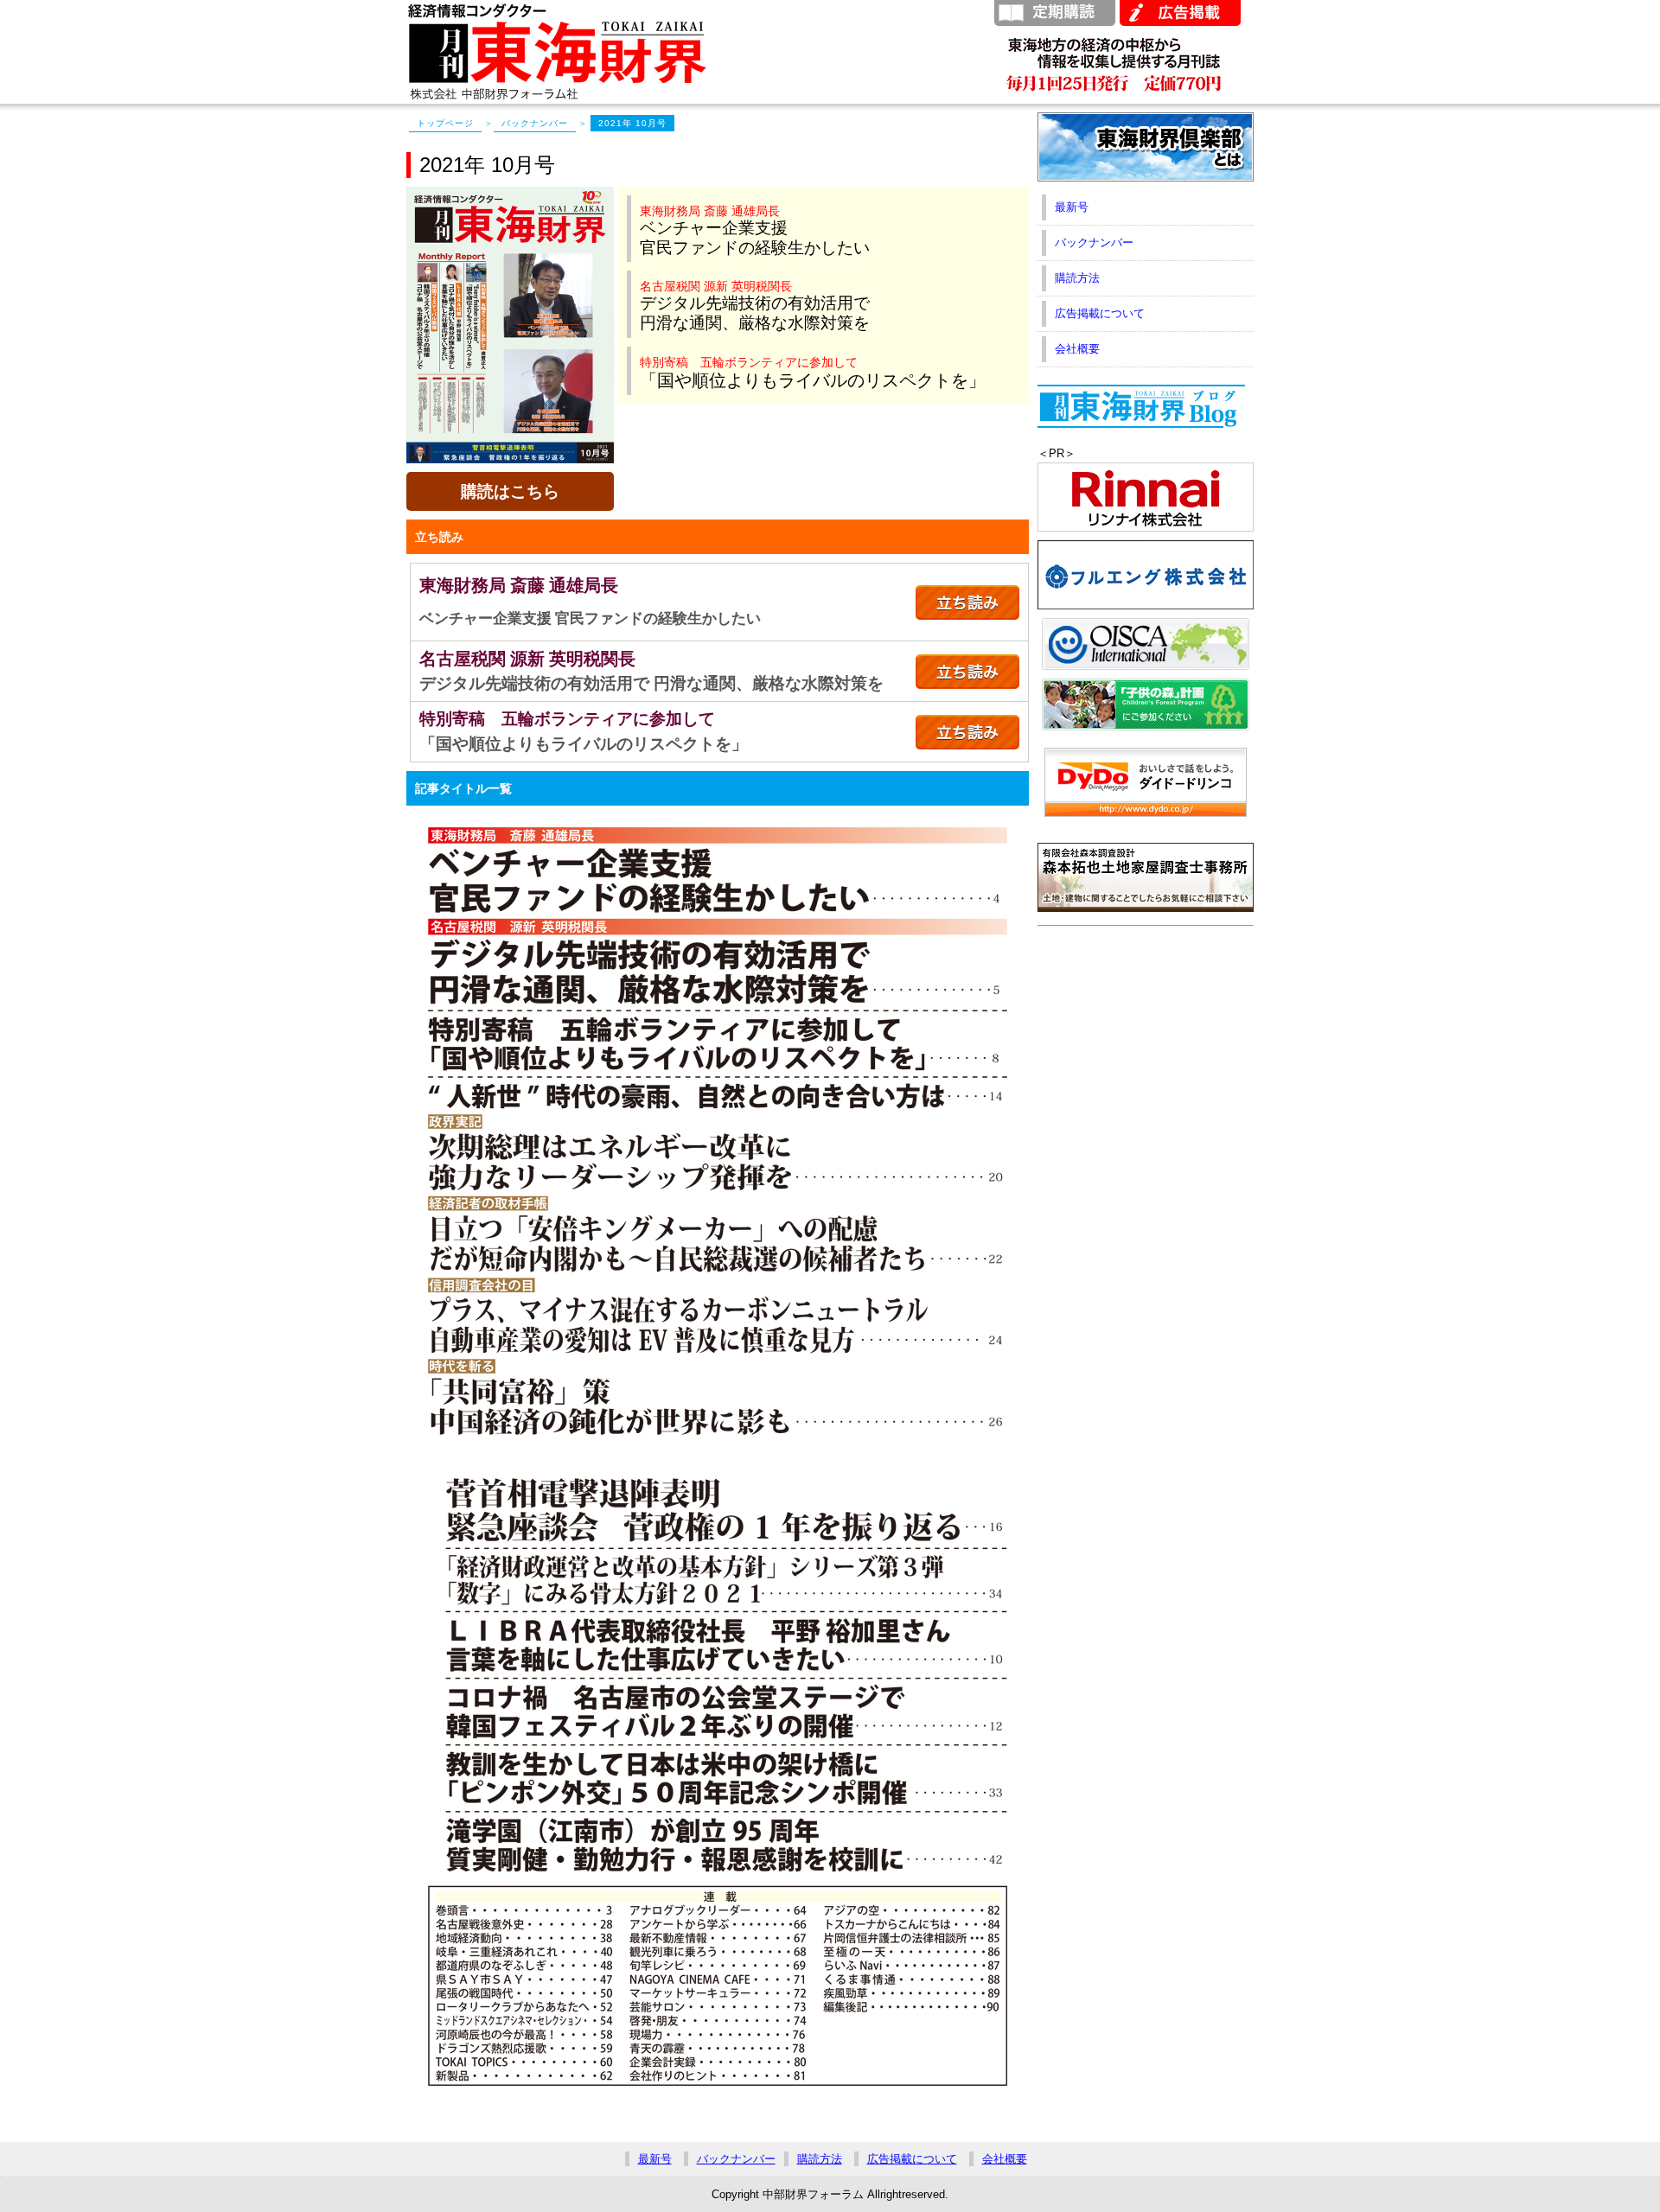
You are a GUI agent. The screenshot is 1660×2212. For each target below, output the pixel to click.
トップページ (445, 123)
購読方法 (1077, 278)
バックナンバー (535, 123)
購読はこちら (510, 491)
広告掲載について (1100, 313)
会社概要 (1077, 349)
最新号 (1072, 207)
